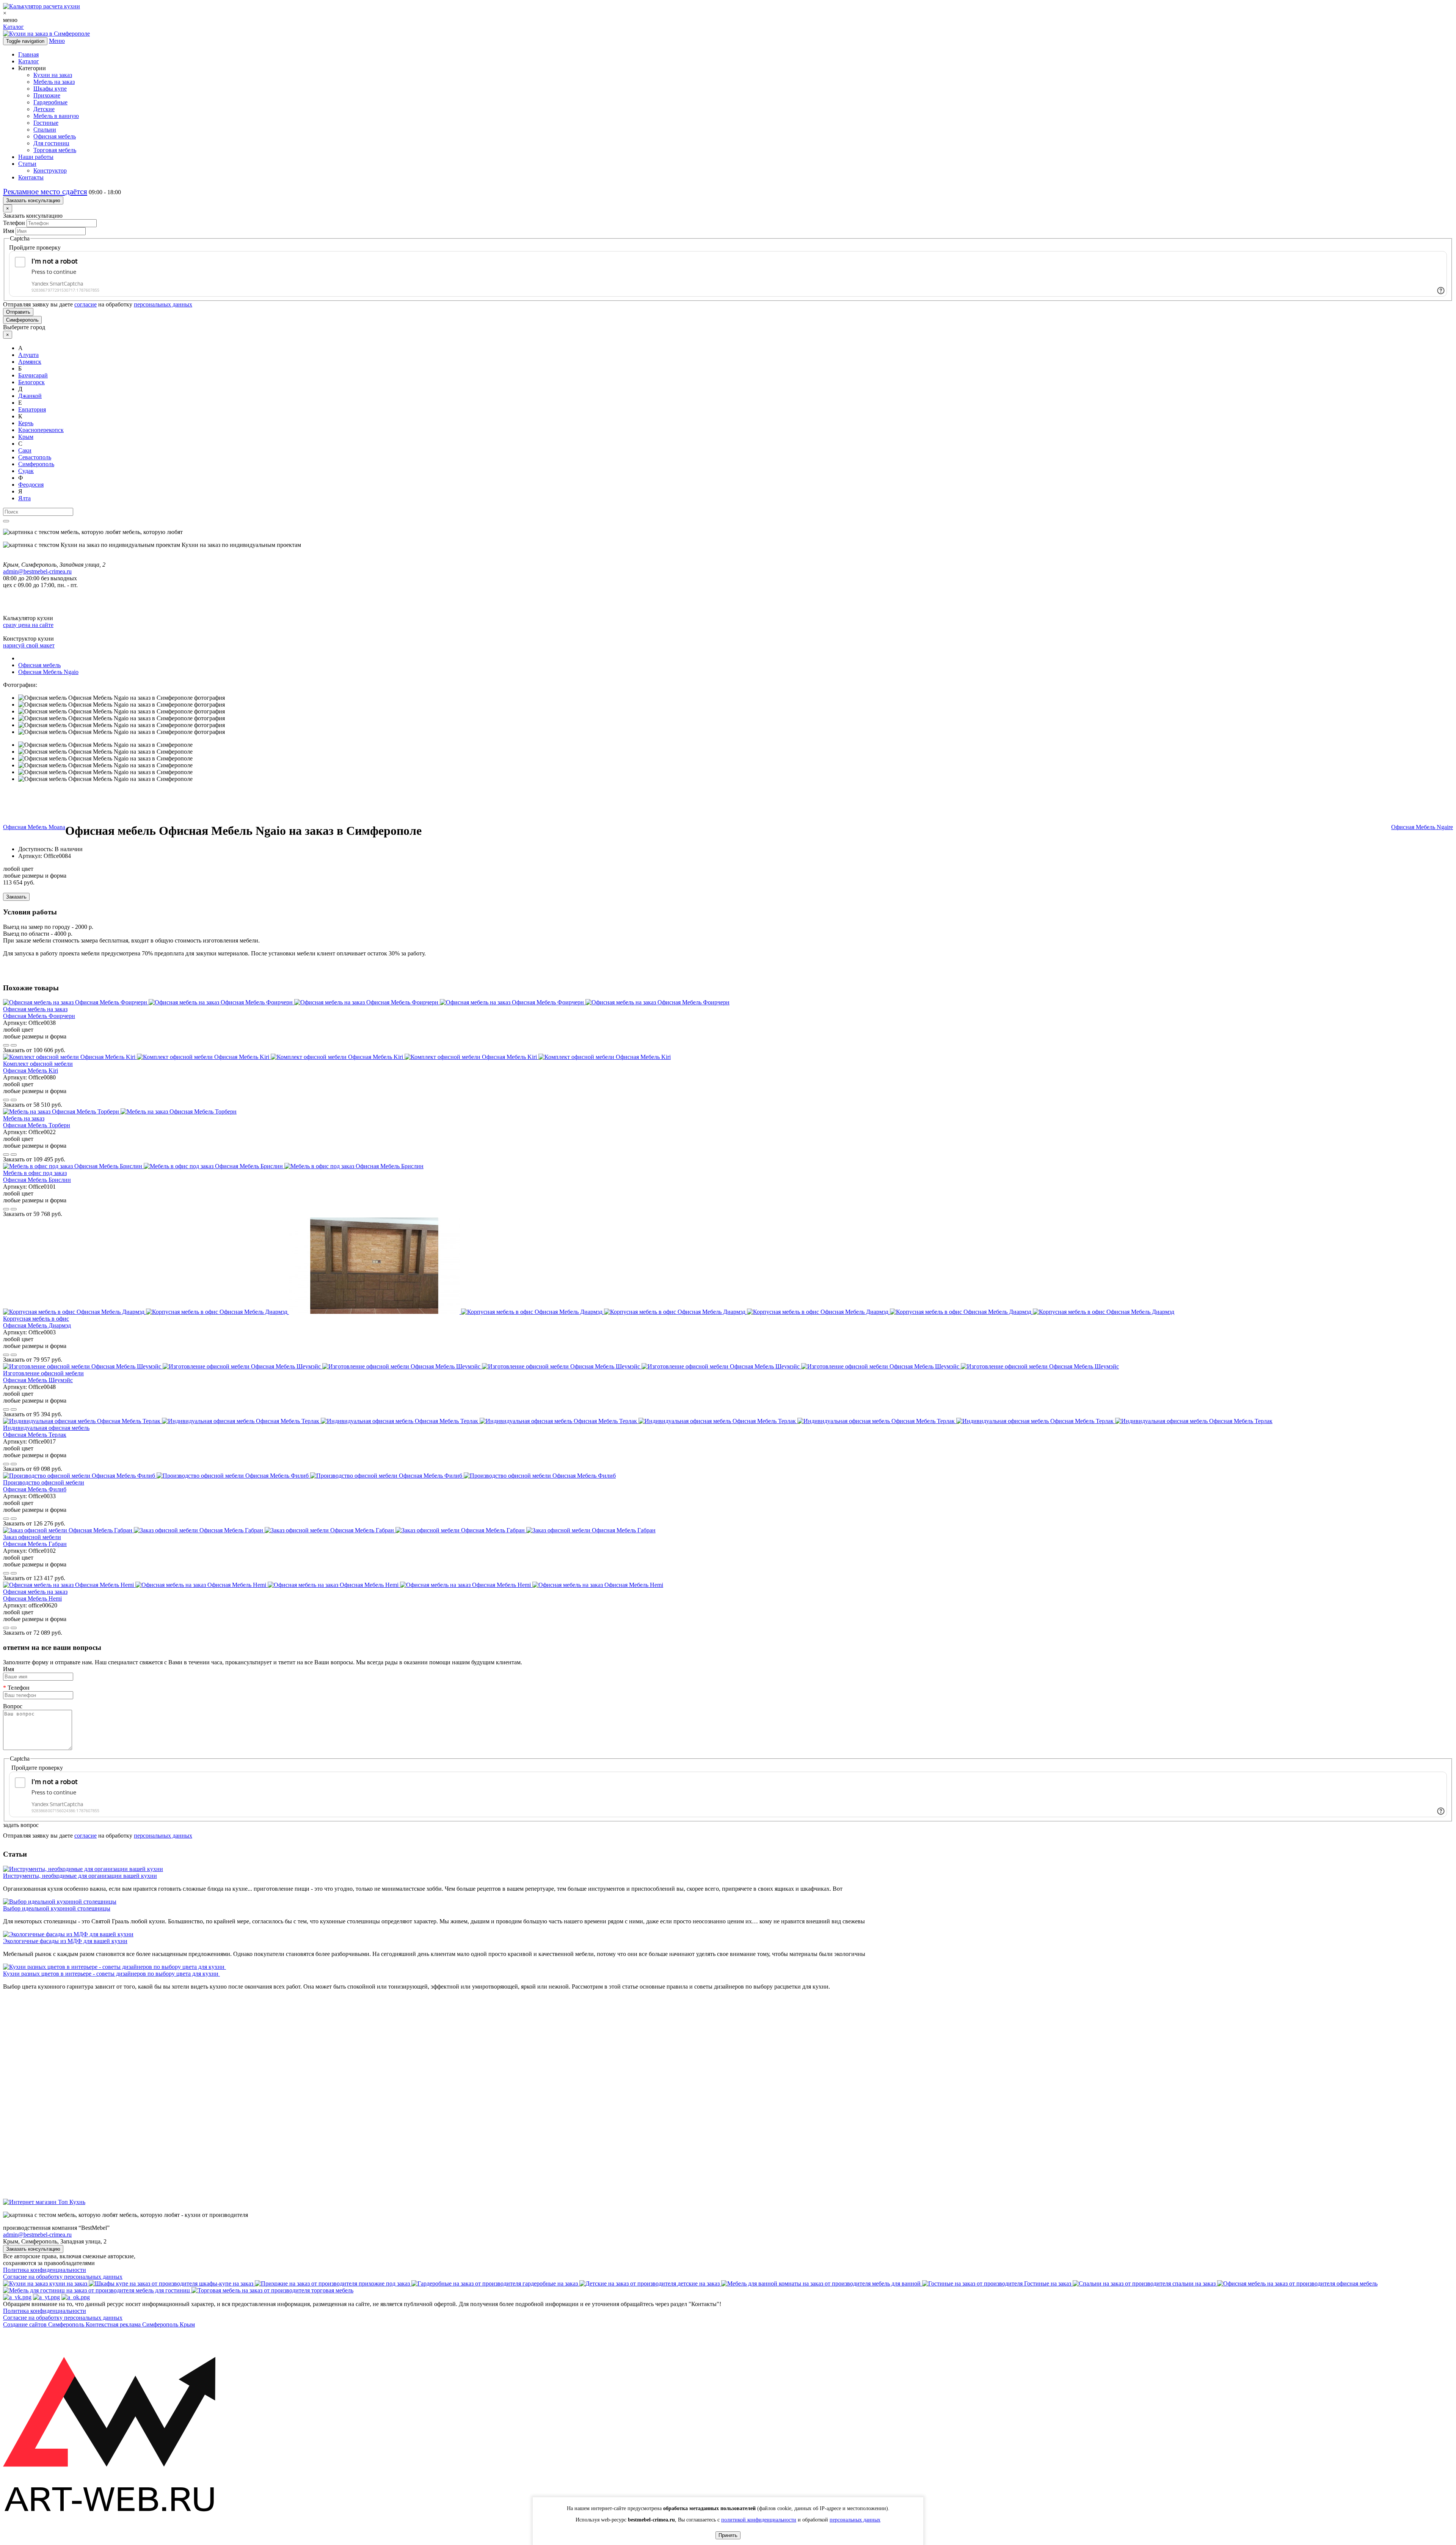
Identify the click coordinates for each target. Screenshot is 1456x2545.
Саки (25, 450)
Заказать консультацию (33, 200)
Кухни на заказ (53, 75)
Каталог (13, 27)
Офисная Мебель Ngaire (1422, 827)
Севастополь (35, 457)
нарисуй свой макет (29, 645)
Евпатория (32, 409)
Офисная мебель (55, 136)
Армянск (30, 362)
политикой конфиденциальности (759, 2520)
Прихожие (47, 95)
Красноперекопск (41, 430)
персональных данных (163, 304)
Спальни (45, 130)
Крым (26, 437)
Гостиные (46, 123)
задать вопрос (21, 1825)
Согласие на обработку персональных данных (63, 2277)
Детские (44, 109)
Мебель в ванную (56, 116)
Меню (57, 41)
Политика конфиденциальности (45, 2270)
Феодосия (31, 485)
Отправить (18, 312)
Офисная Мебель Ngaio (48, 672)
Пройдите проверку (35, 247)
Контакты (31, 177)
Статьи (27, 164)
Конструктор (50, 170)
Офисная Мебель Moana (34, 827)
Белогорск (31, 382)
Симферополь (22, 320)
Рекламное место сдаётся (45, 192)
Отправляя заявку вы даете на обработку (98, 304)
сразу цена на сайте (28, 625)
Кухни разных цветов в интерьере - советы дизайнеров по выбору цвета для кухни (111, 1974)
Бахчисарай (33, 375)
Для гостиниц (51, 143)
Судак (26, 471)
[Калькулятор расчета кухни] (42, 6)
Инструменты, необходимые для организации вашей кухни (80, 1876)
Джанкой (30, 396)
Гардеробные (50, 102)
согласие (86, 304)
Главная (28, 54)
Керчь (26, 423)
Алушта (28, 355)
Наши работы (36, 157)
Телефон (14, 223)
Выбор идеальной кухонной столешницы (57, 1908)
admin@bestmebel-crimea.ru (37, 2235)
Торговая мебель (55, 150)
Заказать (16, 897)
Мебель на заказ (54, 82)
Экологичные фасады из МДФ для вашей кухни (65, 1941)
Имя (9, 231)
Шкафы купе (50, 89)
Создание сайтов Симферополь (44, 2324)
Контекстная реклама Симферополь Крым (140, 2324)
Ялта (24, 498)
